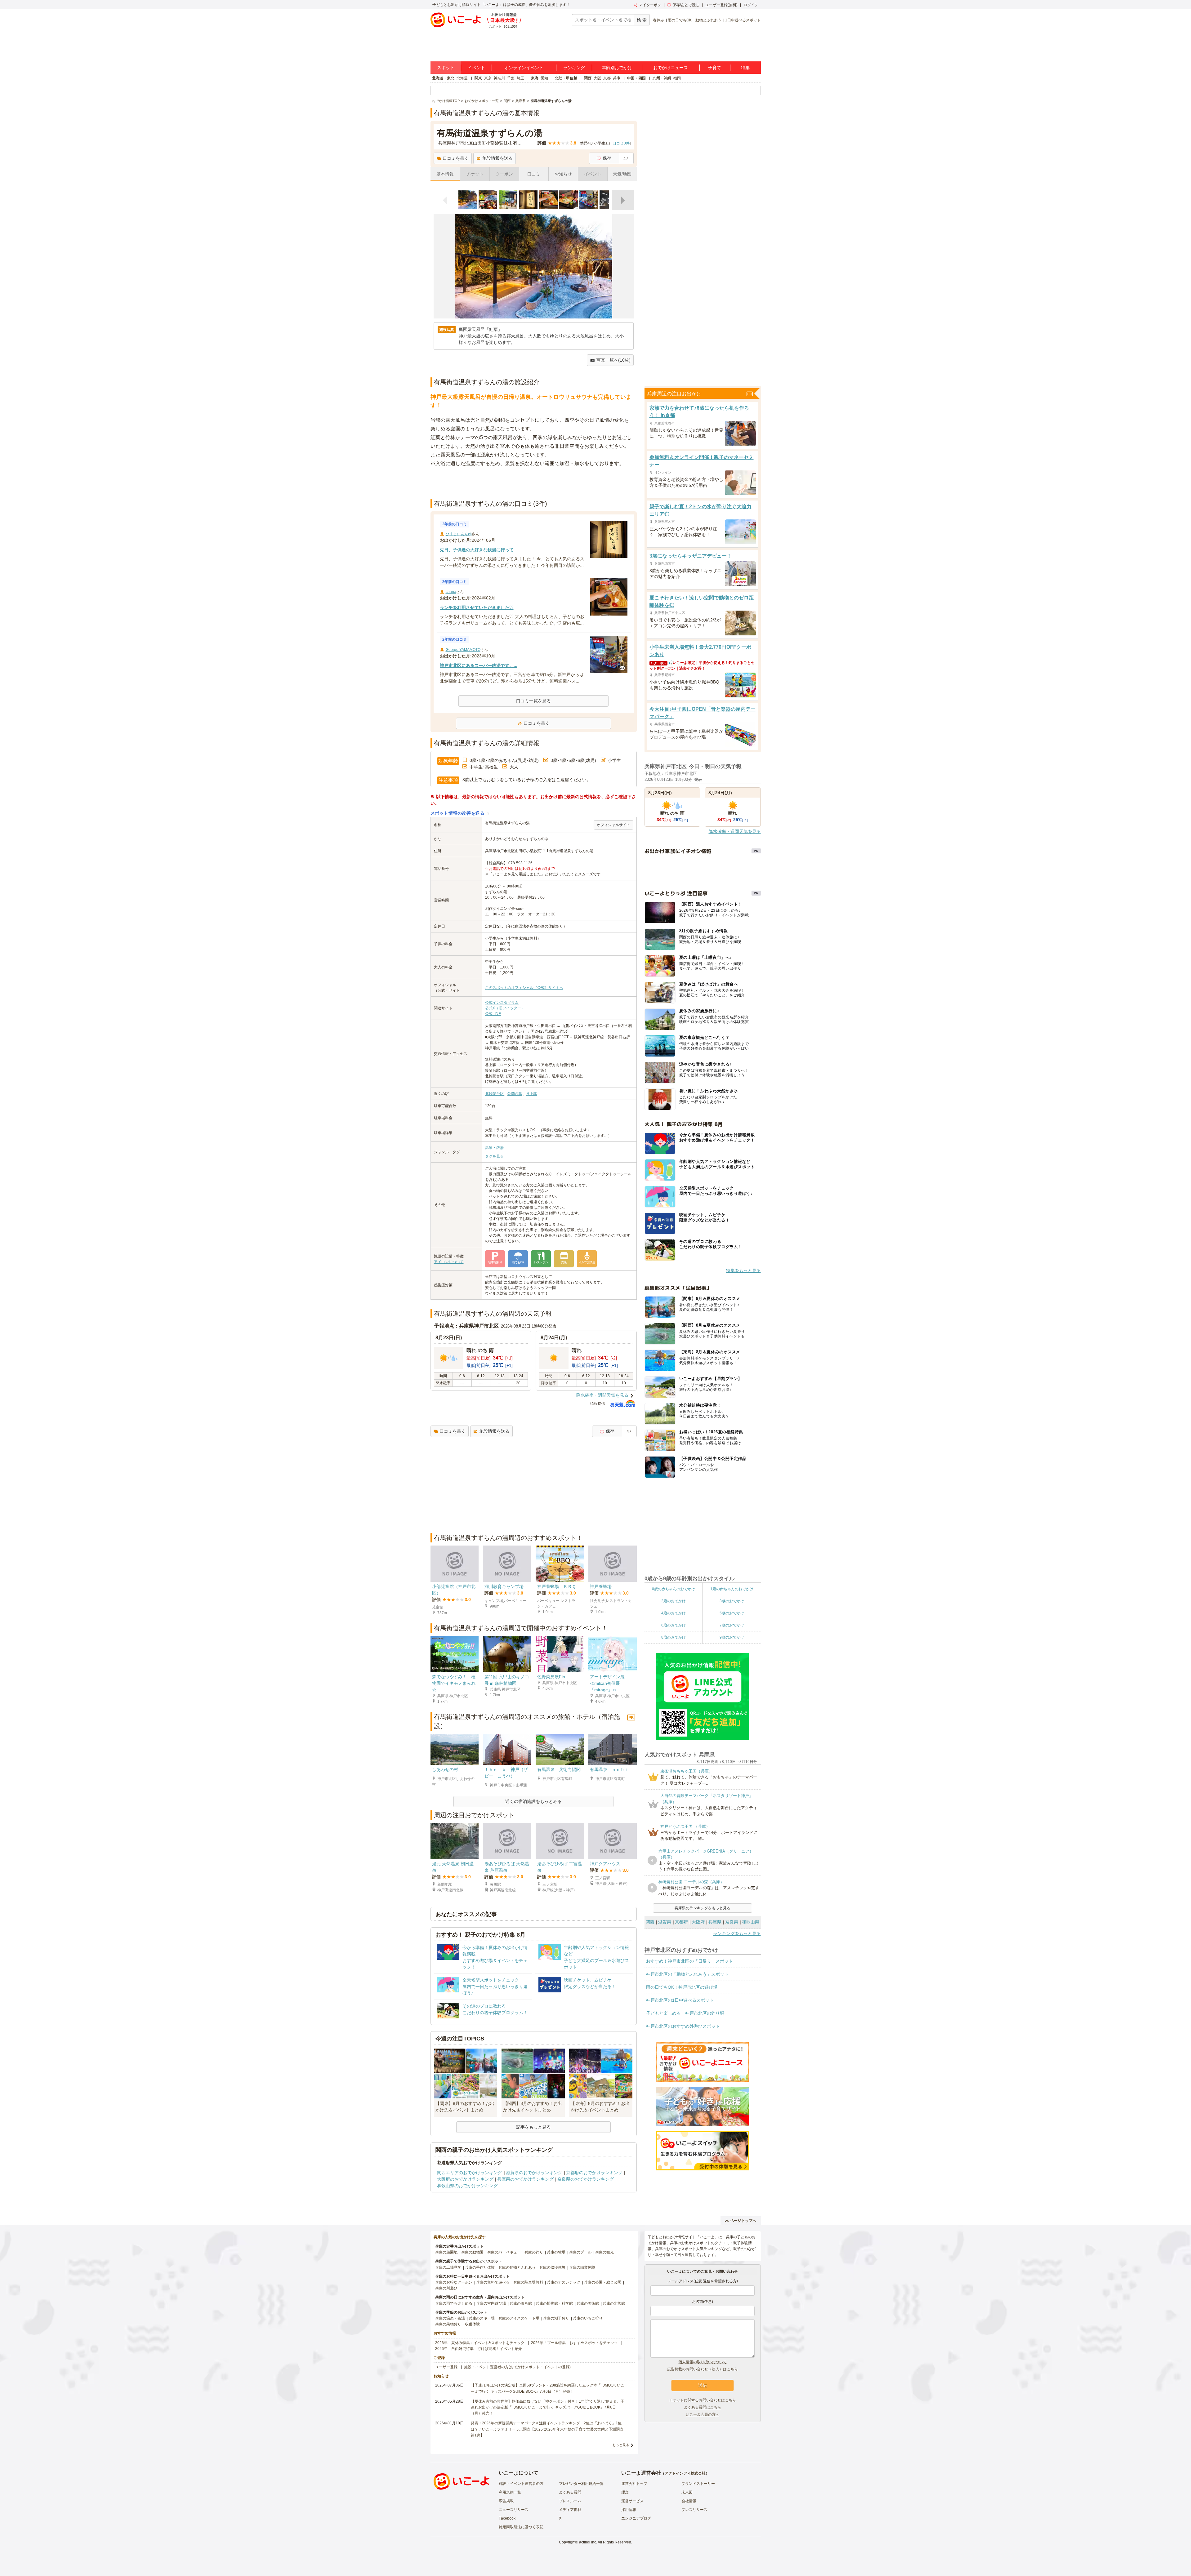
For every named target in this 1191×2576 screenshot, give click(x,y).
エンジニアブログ (636, 2518)
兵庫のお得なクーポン (454, 2282)
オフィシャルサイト (613, 825)
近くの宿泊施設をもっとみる (533, 1801)
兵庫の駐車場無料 (528, 2282)
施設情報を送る (497, 158)
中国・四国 (636, 78)
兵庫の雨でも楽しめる (454, 2303)
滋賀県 (665, 1922)
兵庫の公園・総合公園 (603, 2282)
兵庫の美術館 (588, 2303)
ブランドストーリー (698, 2484)
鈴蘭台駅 (515, 1094)
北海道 (462, 78)
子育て (715, 68)
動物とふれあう (708, 20)
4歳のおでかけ (674, 1613)
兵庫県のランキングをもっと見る (703, 1908)
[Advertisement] (533, 483)
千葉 (511, 78)
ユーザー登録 (446, 2367)
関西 (588, 78)
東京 (488, 78)
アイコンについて (449, 1262)
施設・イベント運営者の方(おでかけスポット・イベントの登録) (517, 2367)
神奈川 (499, 78)
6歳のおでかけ (674, 1625)
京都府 (681, 1922)
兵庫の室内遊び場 (491, 2303)
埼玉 (520, 78)
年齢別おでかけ (617, 68)
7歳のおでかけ (732, 1625)
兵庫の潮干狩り (556, 2318)
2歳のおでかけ (674, 1601)
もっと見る (621, 2445)
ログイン (751, 5)
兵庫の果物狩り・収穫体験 (457, 2324)
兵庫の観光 (604, 2252)
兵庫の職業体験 (582, 2267)
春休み (658, 20)
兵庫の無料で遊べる (493, 2282)
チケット (475, 174)
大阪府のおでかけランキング (465, 2179)
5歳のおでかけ (732, 1613)
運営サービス (632, 2501)
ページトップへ (743, 2221)
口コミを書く (456, 158)
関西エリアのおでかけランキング (470, 2173)
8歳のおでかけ (674, 1637)
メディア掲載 (570, 2510)
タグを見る (494, 1156)
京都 (607, 78)
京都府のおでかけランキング (594, 2173)
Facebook (507, 2518)
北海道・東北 (443, 78)
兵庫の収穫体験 (552, 2267)
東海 (535, 78)
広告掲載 (506, 2501)
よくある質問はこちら (703, 2407)
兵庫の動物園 (472, 2252)
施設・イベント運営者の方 (521, 2484)
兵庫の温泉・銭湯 (450, 2318)
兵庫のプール (580, 2252)
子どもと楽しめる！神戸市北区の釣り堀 (685, 2013)
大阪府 (698, 1922)
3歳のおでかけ (732, 1601)
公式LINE (493, 1014)
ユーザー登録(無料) (721, 5)
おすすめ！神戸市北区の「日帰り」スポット (689, 1961)
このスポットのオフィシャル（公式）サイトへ (524, 988)
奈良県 (732, 1922)
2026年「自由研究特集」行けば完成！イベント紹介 (479, 2349)
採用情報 (629, 2510)
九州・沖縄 (662, 78)
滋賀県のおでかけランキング (534, 2173)
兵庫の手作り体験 (480, 2267)
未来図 (687, 2492)
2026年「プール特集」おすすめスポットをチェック (574, 2343)
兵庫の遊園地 (446, 2252)
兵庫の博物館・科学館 (554, 2303)
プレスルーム (570, 2501)
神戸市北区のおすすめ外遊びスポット (683, 2026)
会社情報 (689, 2501)
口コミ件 (621, 143)
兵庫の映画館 (521, 2303)
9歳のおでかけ (732, 1637)
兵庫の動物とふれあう (517, 2267)
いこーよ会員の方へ (703, 2414)
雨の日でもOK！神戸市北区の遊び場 (682, 1987)
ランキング (574, 68)
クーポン (504, 174)
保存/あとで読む (686, 5)
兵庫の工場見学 (448, 2267)
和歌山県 (751, 1922)
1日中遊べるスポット (743, 20)
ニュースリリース (514, 2510)
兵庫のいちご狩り (588, 2318)
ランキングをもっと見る (737, 1933)
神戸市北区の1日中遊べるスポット (680, 2000)
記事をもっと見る (533, 2127)
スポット (446, 68)
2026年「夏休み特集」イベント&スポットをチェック (480, 2343)
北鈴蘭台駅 (494, 1094)
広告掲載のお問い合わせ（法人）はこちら (703, 2369)
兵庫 (617, 78)
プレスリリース (694, 2510)
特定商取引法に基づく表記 (521, 2527)
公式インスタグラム (502, 1003)
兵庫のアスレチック (564, 2282)
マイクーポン (650, 5)
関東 (478, 78)
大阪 (597, 78)
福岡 (677, 78)
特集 (745, 68)
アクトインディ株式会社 (685, 2473)
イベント (476, 68)
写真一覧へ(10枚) (613, 360)
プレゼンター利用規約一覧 (581, 2484)
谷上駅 (532, 1094)
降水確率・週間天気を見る (602, 1395)
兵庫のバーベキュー (504, 2252)
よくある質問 (570, 2492)
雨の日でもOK (680, 20)
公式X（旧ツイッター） (505, 1008)
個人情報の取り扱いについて (703, 2362)
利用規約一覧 (510, 2492)
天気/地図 (622, 174)
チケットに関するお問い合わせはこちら (703, 2400)
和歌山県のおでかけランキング (467, 2186)
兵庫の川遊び (446, 2288)
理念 (625, 2492)
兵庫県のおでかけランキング (525, 2179)
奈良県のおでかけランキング (586, 2179)
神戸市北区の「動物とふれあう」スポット (687, 1974)
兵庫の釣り (534, 2252)
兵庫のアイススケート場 (519, 2318)
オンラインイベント (524, 68)
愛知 (544, 78)
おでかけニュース (671, 68)
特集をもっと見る (743, 1270)
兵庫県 (715, 1922)
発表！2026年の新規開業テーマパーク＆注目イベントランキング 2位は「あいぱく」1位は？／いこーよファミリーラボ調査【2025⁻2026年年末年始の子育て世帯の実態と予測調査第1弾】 (547, 2429)
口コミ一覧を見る (533, 701)
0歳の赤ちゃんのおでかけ (674, 1589)
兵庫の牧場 (556, 2252)
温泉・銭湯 (494, 1148)
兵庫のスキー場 (482, 2318)
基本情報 (445, 174)
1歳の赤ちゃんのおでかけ (732, 1589)
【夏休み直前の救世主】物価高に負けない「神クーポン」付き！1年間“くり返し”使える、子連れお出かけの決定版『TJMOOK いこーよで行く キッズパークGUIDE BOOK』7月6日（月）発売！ (548, 2407)
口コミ (534, 174)
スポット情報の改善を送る (458, 813)
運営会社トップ (634, 2484)
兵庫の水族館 (614, 2303)
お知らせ (563, 174)
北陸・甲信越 (566, 78)
